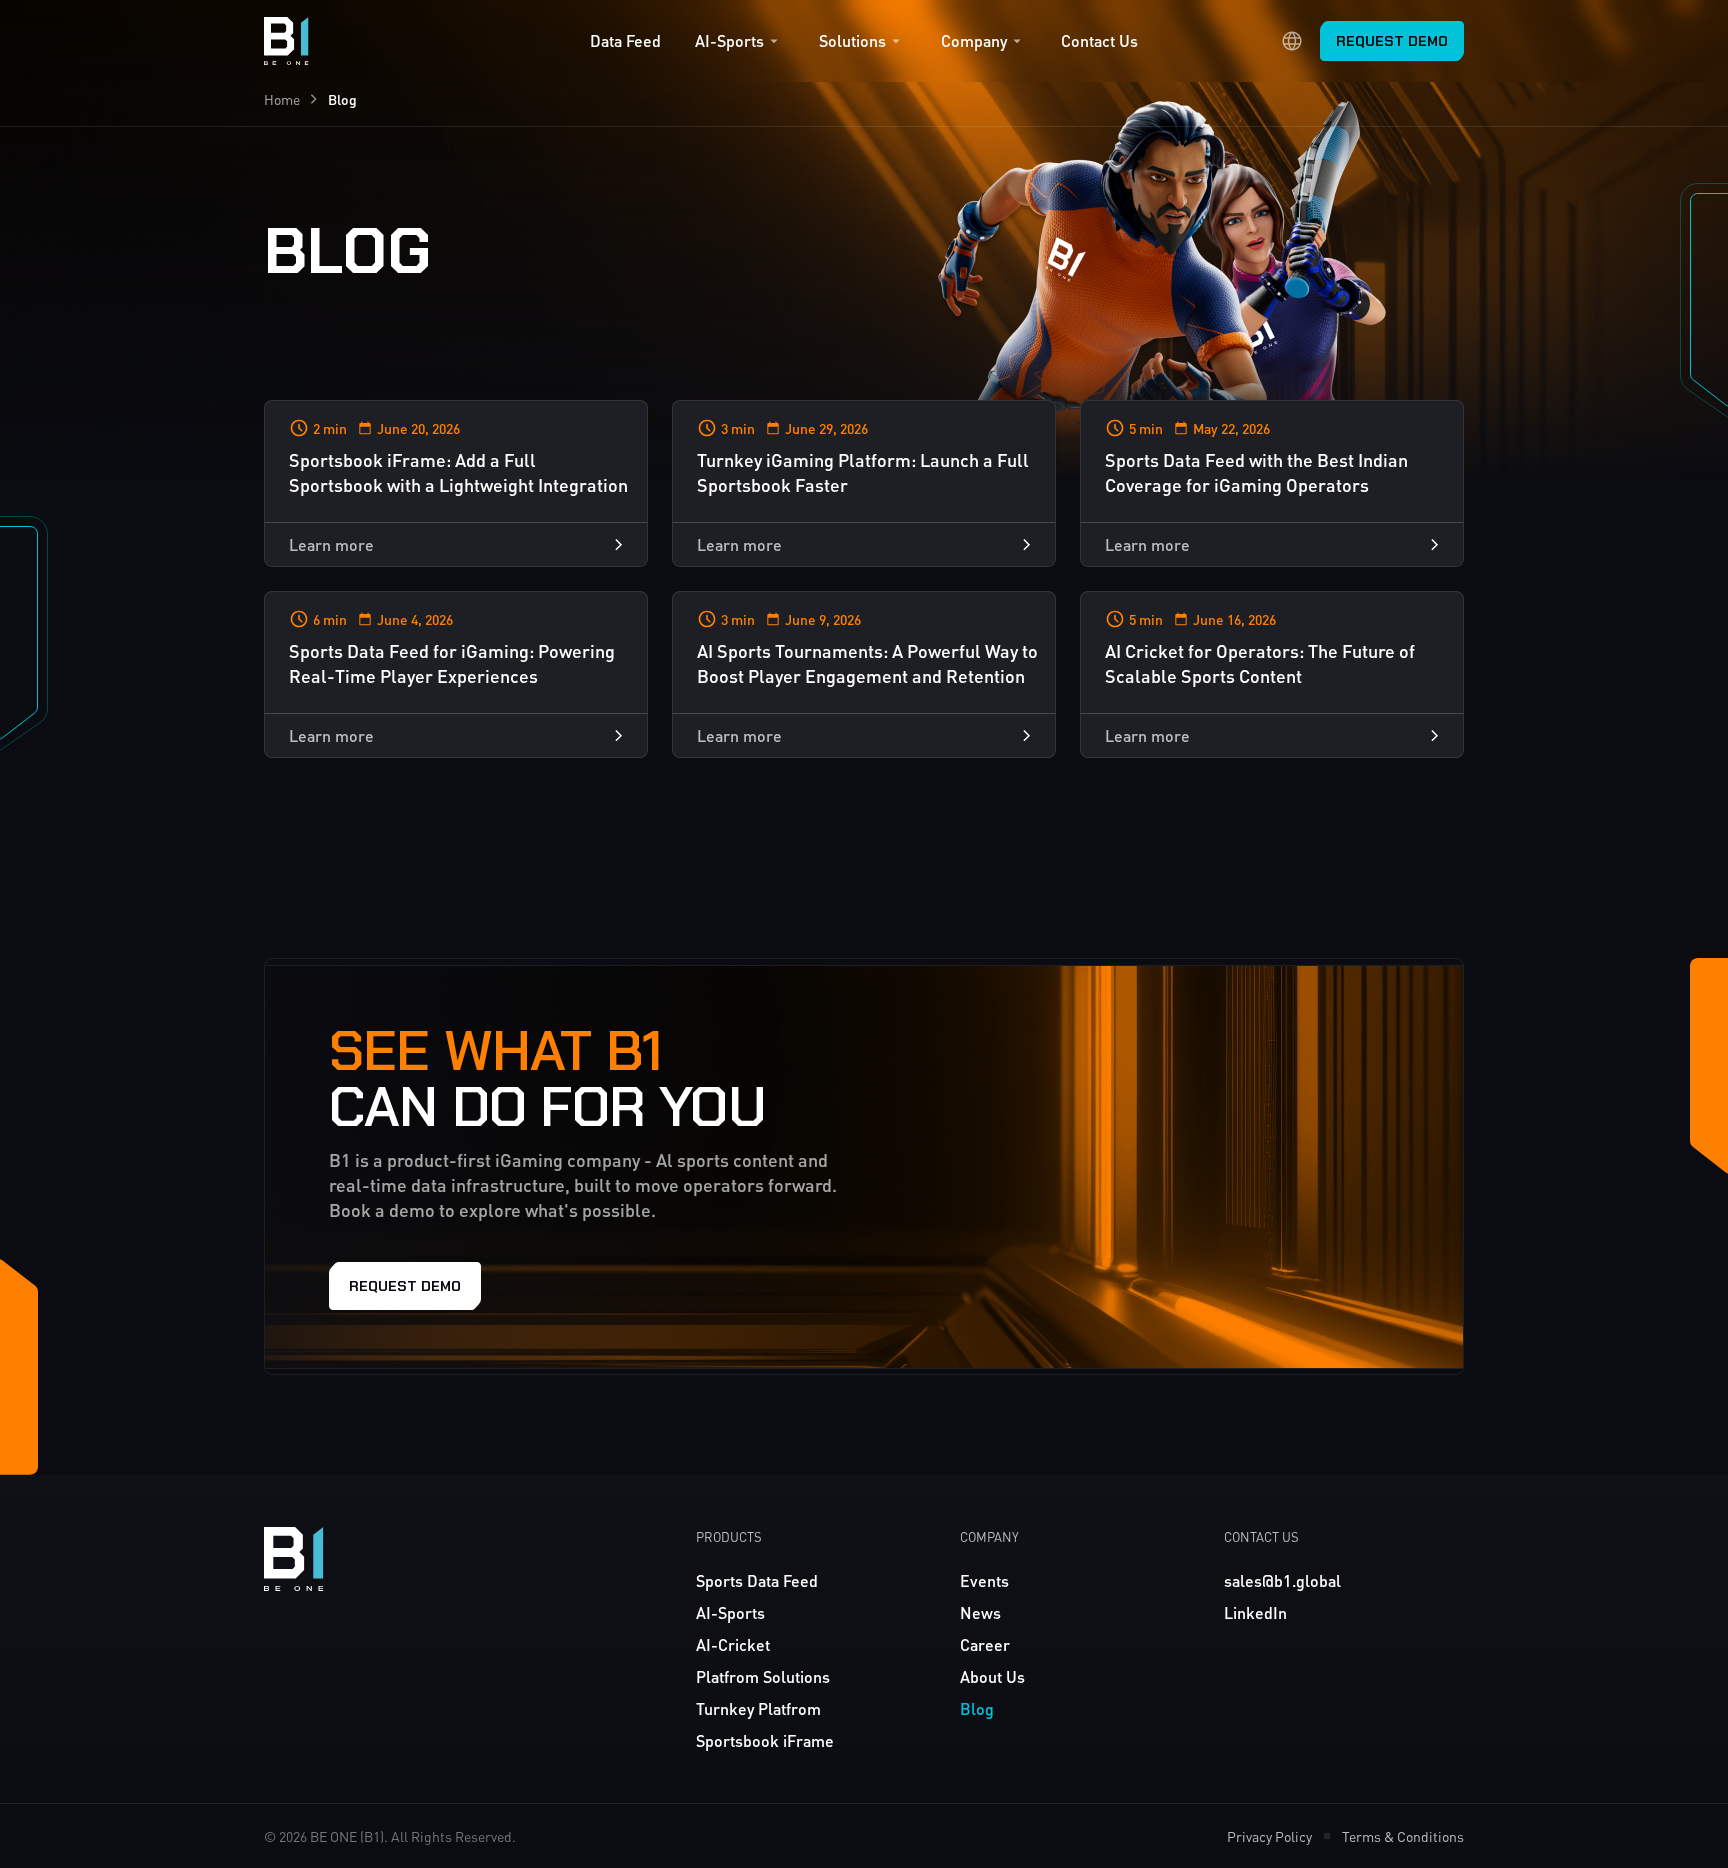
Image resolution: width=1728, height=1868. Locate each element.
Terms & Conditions (1403, 1836)
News (980, 1612)
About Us (992, 1676)
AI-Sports (729, 41)
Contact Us (1099, 41)
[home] (286, 41)
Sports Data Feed (757, 1580)
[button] (739, 46)
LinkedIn (1255, 1612)
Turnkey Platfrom (758, 1708)
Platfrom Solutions (763, 1676)
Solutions (852, 41)
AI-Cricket (733, 1644)
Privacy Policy (1269, 1836)
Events (984, 1580)
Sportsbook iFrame (765, 1740)
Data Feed (625, 41)
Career (985, 1644)
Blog (977, 1708)
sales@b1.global (1282, 1580)
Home (282, 99)
